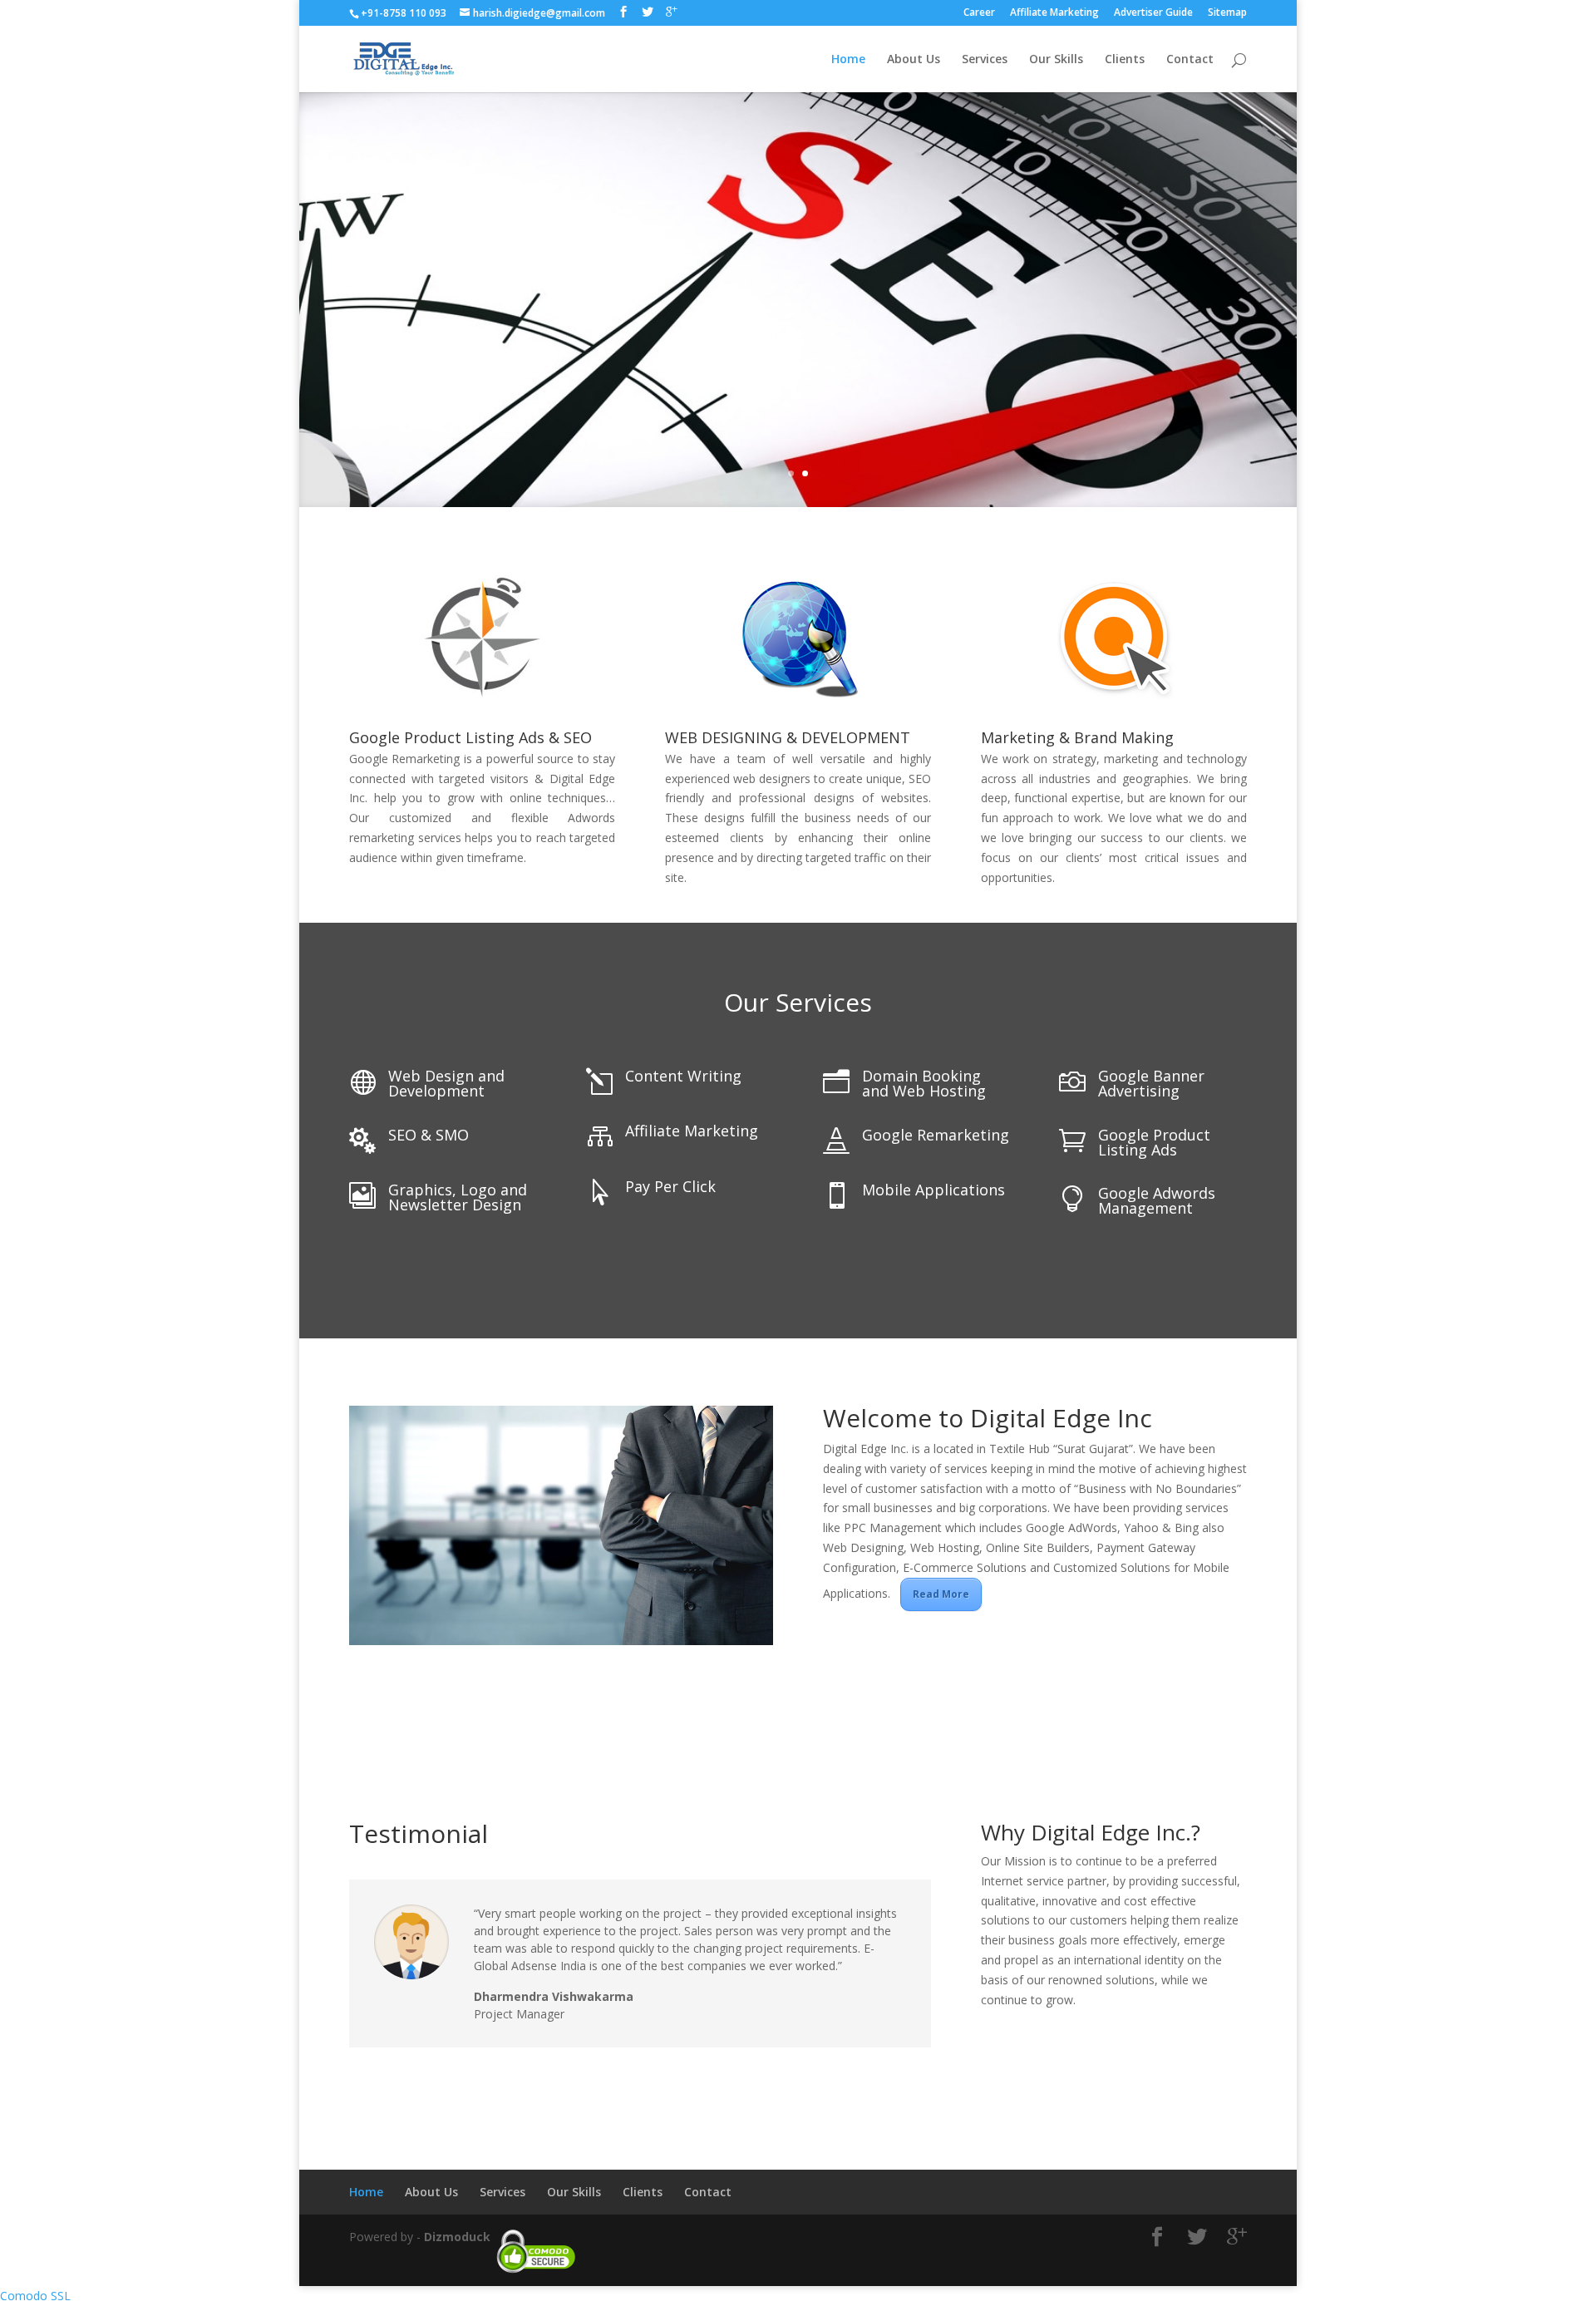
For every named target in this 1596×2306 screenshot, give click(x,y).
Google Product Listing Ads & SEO (470, 737)
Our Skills (1056, 60)
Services (985, 60)
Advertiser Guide (1153, 13)
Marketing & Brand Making (1077, 737)
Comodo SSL (35, 2296)
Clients (1125, 60)
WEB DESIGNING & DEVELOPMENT (788, 737)
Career (979, 13)
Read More (941, 1594)
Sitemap (1227, 13)
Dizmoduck (457, 2237)
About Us (914, 60)
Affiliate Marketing (1054, 13)
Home (848, 60)
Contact (1190, 60)
